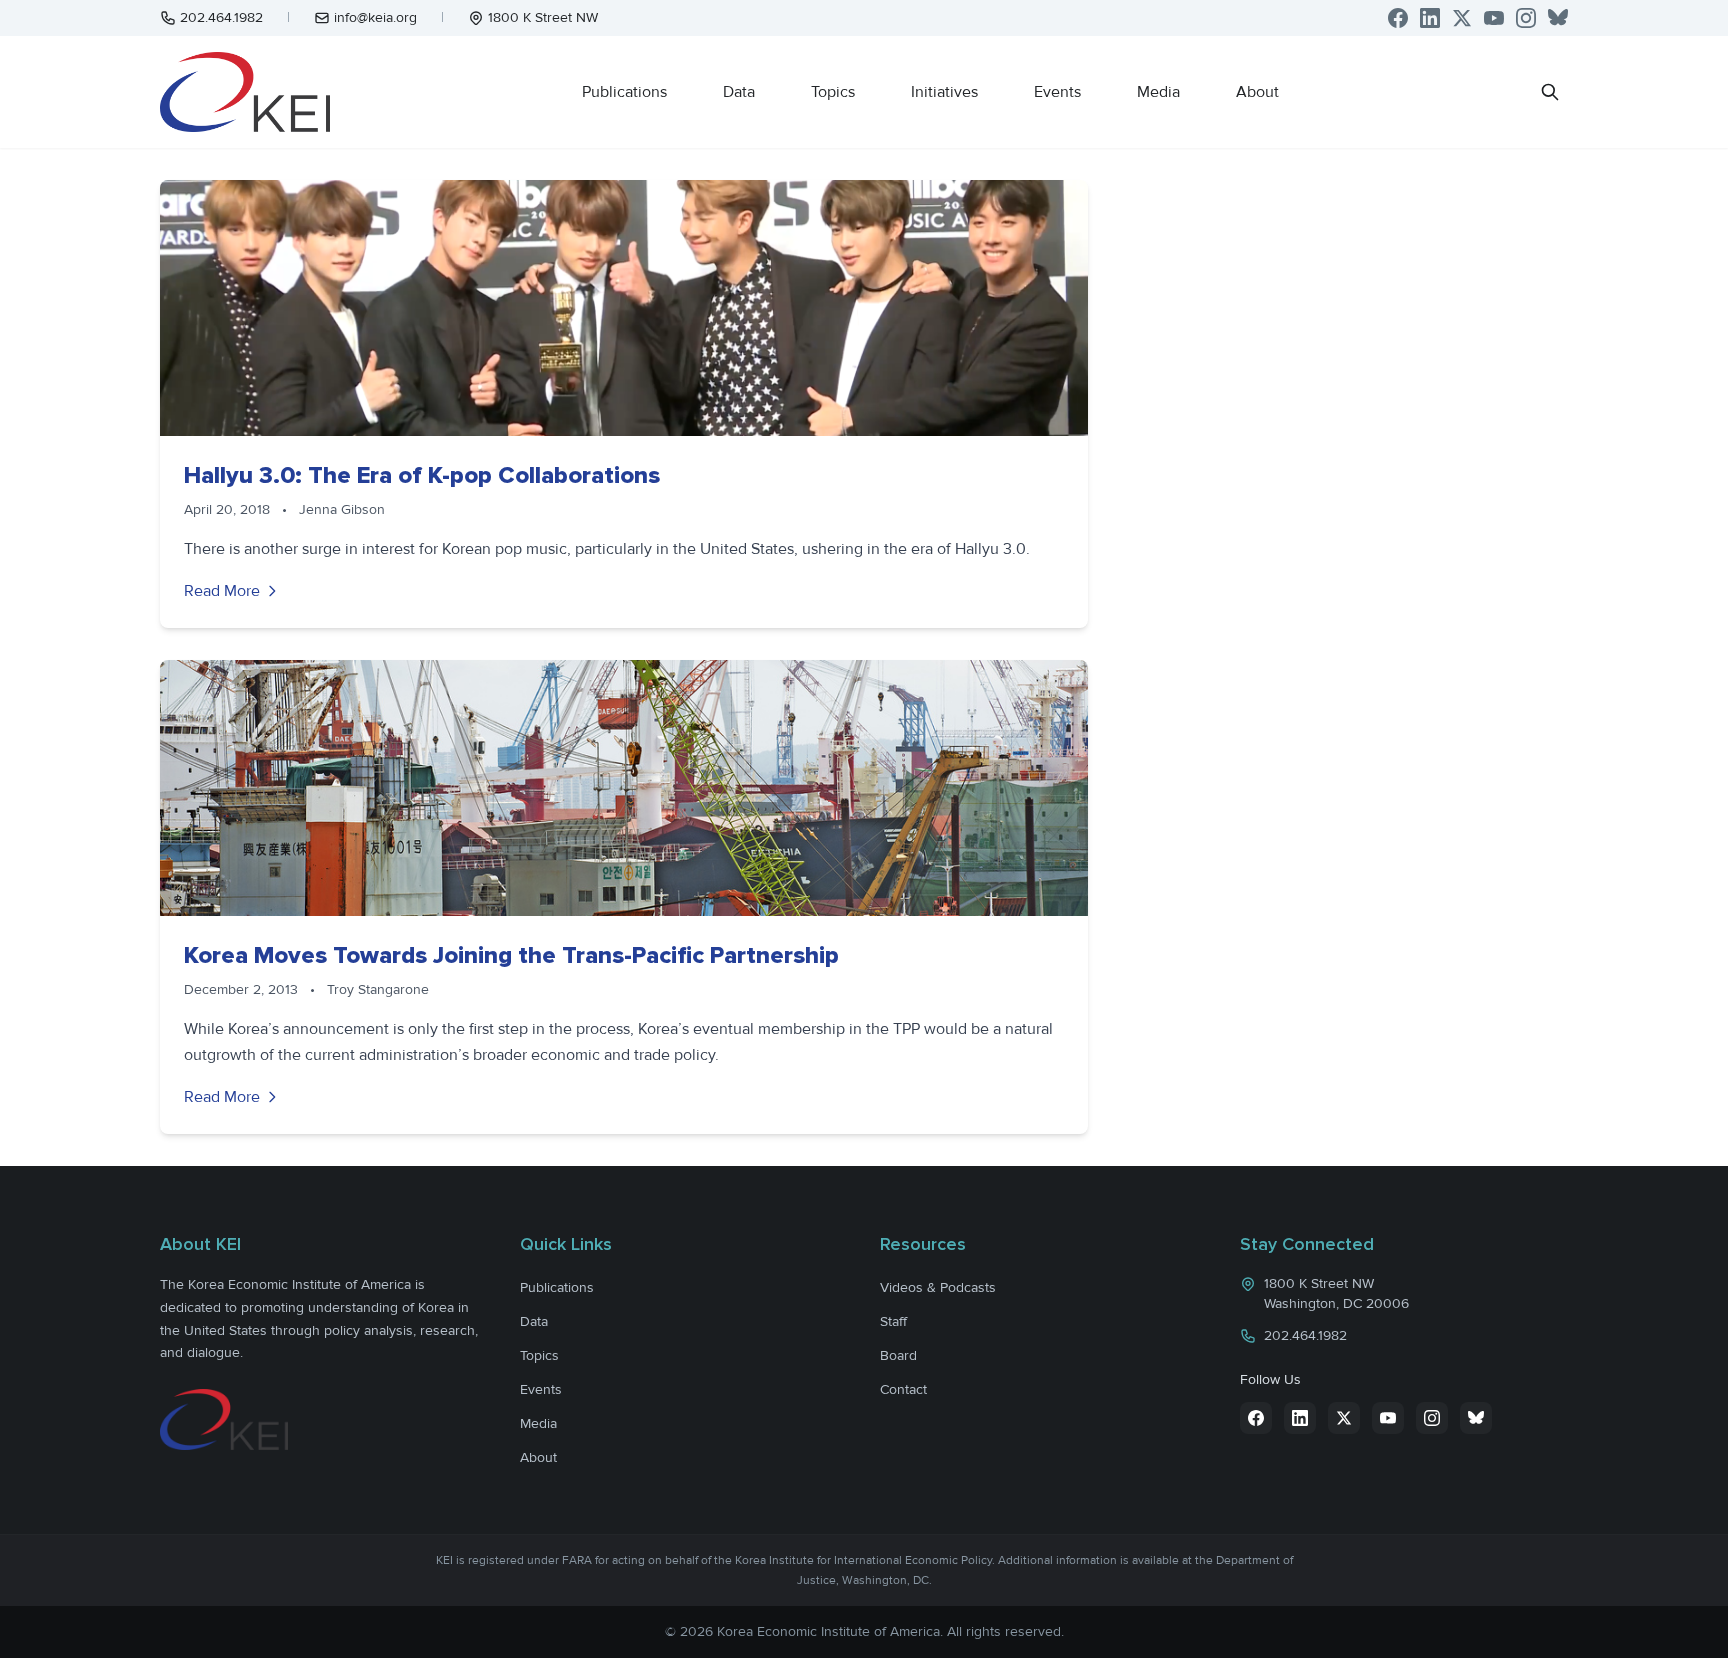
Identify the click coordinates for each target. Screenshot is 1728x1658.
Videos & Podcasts (938, 1287)
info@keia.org (375, 17)
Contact (903, 1389)
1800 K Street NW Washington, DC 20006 (1336, 1293)
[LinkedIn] (1430, 18)
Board (898, 1355)
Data (739, 92)
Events (1057, 92)
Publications (624, 92)
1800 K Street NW (543, 17)
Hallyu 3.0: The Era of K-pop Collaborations (422, 475)
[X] (1462, 18)
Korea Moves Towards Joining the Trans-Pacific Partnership (511, 955)
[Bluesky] (1558, 18)
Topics (833, 92)
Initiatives (944, 92)
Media (1158, 92)
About (1257, 92)
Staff (893, 1321)
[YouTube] (1494, 18)
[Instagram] (1526, 18)
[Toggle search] (1550, 92)
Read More (222, 591)
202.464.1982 (221, 17)
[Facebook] (1398, 18)
